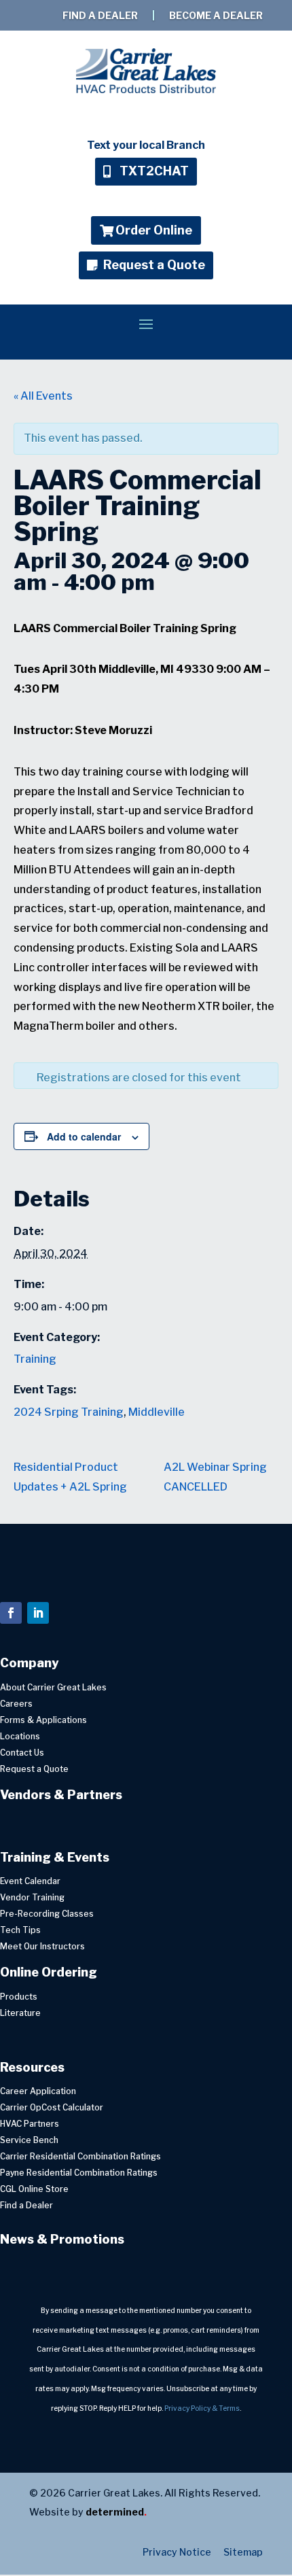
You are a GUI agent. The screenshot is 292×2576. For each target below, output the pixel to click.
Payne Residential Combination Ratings (79, 2173)
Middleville (157, 1412)
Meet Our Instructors (42, 1946)
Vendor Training (32, 1897)
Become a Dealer (216, 15)
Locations (20, 1736)
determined (116, 2512)
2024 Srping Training (69, 1412)
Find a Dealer (101, 15)
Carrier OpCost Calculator (52, 2107)
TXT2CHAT (154, 171)
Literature (20, 2013)
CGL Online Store (34, 2189)
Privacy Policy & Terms (202, 2408)
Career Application (38, 2091)
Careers (16, 1704)
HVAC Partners (30, 2124)
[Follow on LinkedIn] (38, 1613)
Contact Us (22, 1753)
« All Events (43, 396)
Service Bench (29, 2140)
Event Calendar (30, 1881)
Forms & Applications (43, 1720)
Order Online (154, 230)
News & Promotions (62, 2239)
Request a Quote (154, 265)
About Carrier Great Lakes (53, 1687)
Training (35, 1359)
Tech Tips (20, 1930)
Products (19, 1997)
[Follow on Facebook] (11, 1613)
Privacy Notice (177, 2552)
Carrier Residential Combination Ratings (80, 2156)
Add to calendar (84, 1136)
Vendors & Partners (61, 1795)
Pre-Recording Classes (47, 1914)
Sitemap (241, 2552)
